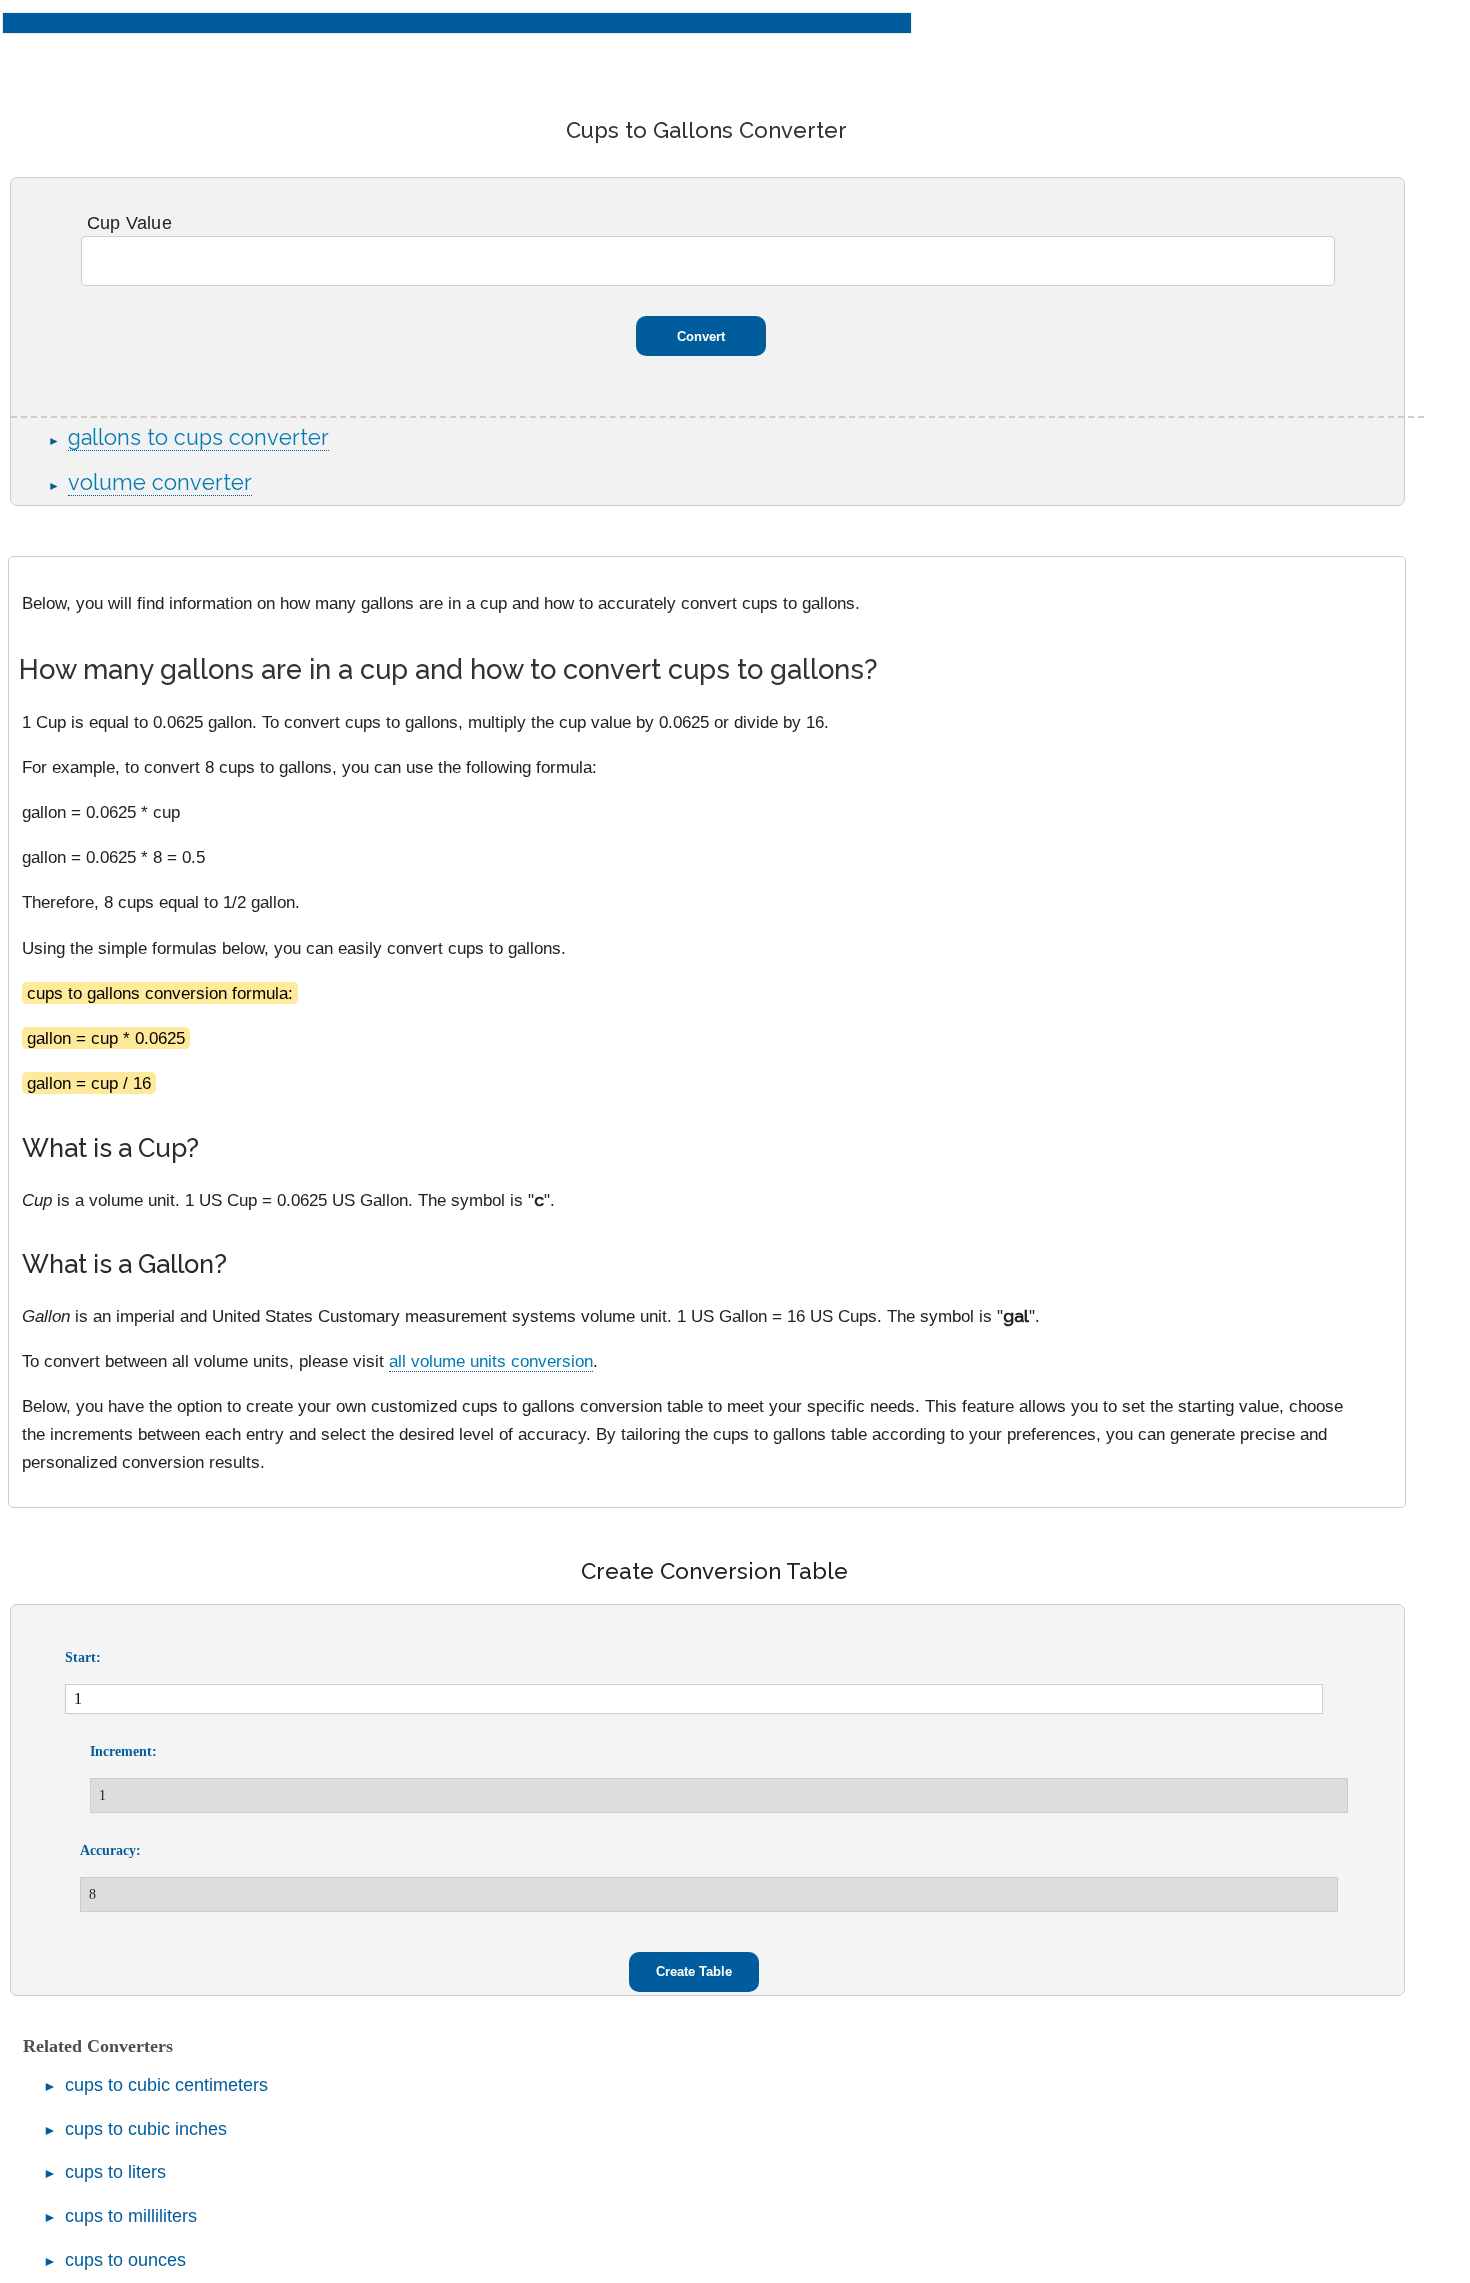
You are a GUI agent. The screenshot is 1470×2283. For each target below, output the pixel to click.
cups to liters (115, 2172)
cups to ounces (125, 2260)
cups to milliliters (131, 2216)
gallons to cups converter (198, 437)
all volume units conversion (491, 1361)
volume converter (160, 482)
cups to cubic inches (146, 2129)
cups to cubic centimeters (166, 2085)
